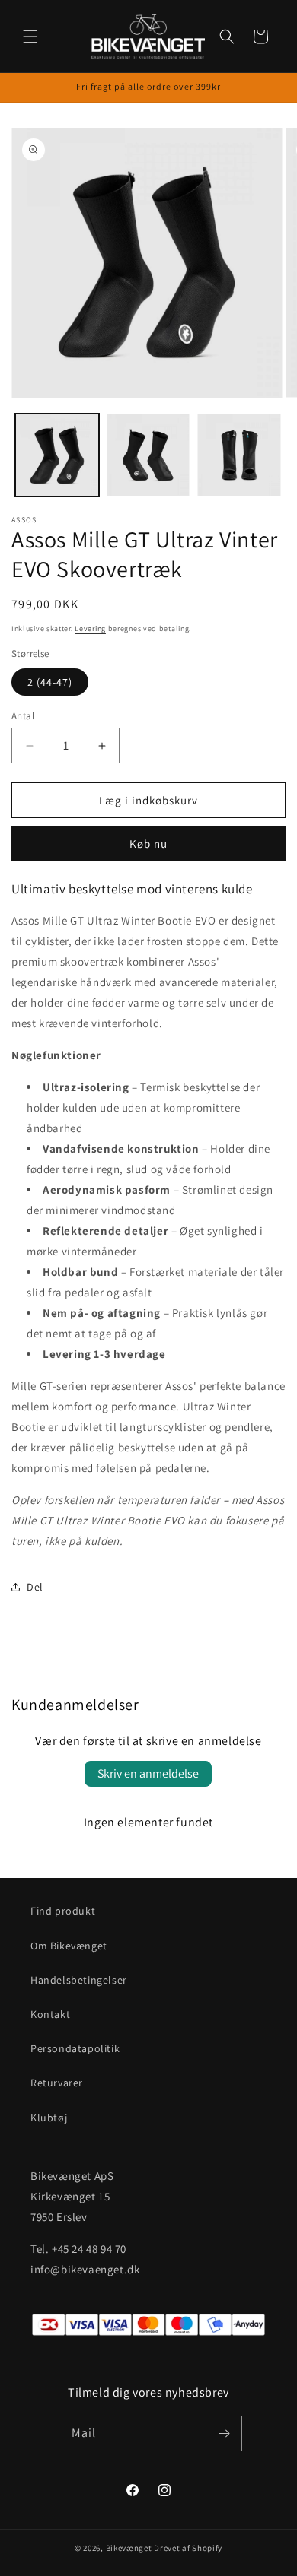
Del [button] (35, 1587)
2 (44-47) (50, 682)
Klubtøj (49, 2118)
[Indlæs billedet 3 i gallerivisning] (239, 455)
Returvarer (57, 2083)
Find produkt (63, 1911)
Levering (90, 628)
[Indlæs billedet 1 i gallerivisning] (57, 455)
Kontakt (50, 2014)
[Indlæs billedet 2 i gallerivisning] (148, 455)
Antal (23, 716)
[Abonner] (225, 2433)
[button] (30, 36)
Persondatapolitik (75, 2048)
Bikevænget (129, 2548)
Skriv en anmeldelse (148, 1773)
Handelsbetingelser (79, 1980)
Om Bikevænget (69, 1946)
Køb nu (148, 844)
